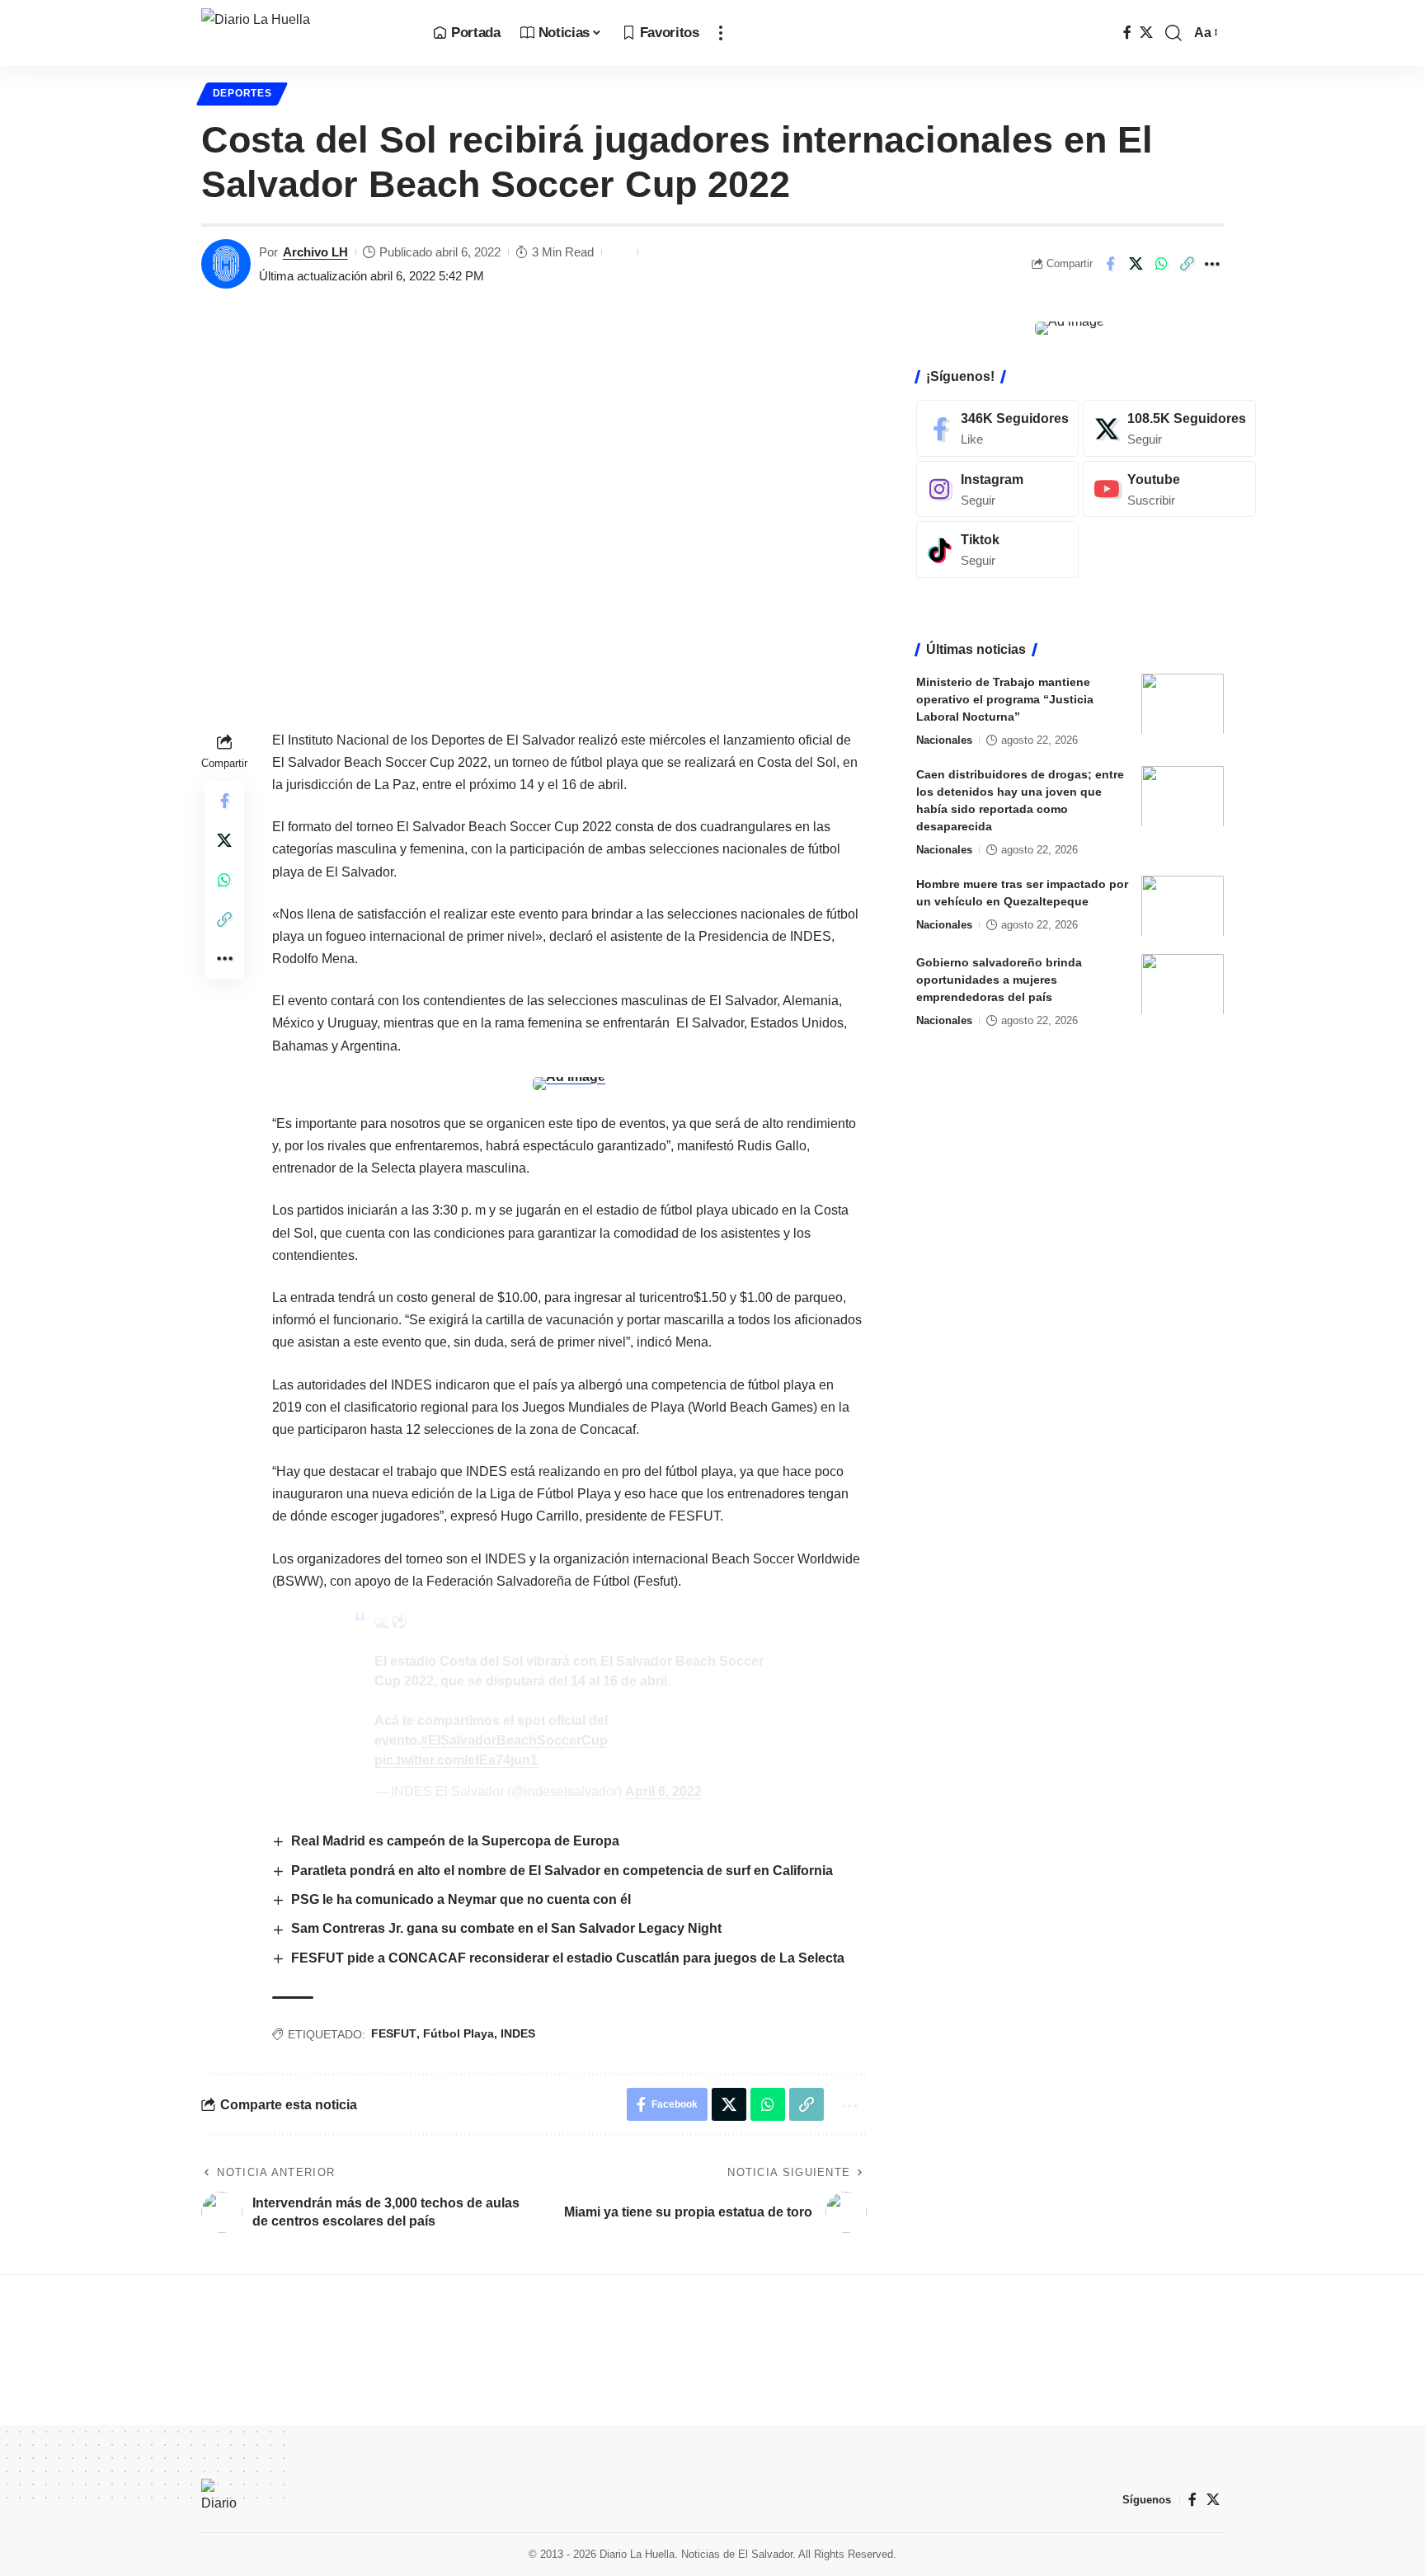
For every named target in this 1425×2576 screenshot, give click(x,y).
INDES (518, 2033)
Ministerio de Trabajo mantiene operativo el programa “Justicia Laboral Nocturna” (1005, 698)
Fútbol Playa (459, 2033)
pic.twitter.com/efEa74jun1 (456, 1760)
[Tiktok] (997, 550)
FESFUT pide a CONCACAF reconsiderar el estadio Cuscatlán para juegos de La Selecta (568, 1958)
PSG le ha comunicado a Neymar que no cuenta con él (461, 1899)
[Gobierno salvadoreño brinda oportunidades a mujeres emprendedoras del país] (1183, 984)
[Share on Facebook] (1110, 264)
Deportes (242, 93)
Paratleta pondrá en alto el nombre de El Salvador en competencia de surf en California (562, 1871)
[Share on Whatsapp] (1161, 264)
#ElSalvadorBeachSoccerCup (514, 1740)
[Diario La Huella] (304, 33)
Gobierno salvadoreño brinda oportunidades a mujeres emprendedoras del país (999, 979)
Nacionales (944, 739)
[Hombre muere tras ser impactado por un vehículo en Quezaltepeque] (1183, 906)
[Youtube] (1169, 489)
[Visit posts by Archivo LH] (226, 264)
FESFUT (394, 2033)
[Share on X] (1136, 264)
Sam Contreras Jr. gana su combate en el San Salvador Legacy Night (506, 1928)
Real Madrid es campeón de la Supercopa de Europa (455, 1841)
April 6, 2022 (663, 1791)
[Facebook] (1127, 33)
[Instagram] (997, 489)
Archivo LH (315, 252)
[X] (1146, 33)
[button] (721, 33)
